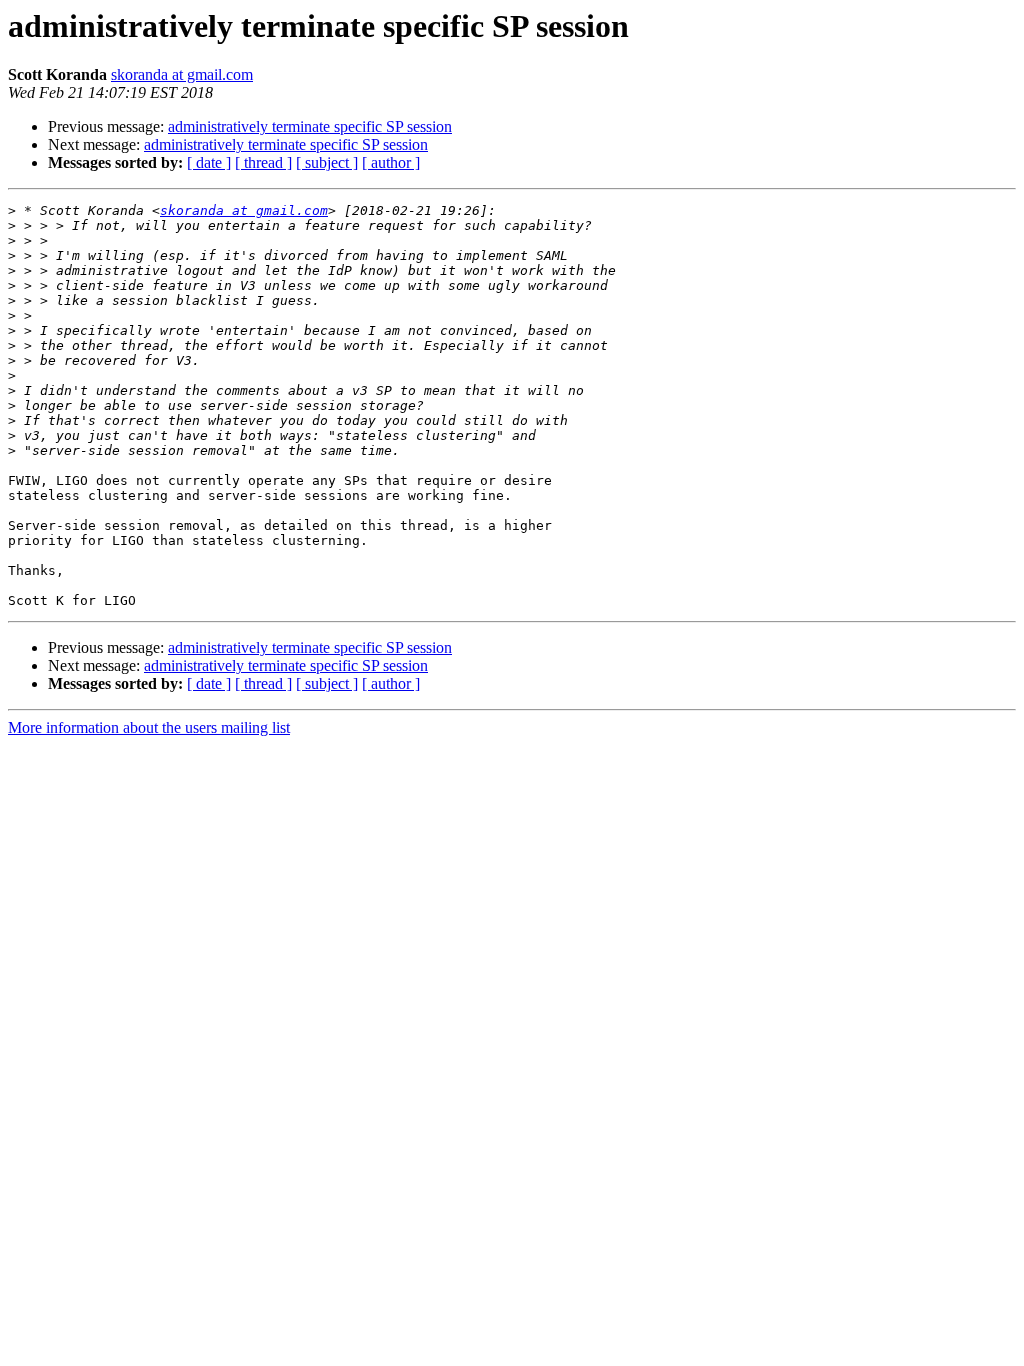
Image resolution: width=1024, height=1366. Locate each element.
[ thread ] (263, 162)
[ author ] (391, 162)
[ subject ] (327, 162)
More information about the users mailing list (149, 727)
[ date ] (209, 162)
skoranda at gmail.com (182, 74)
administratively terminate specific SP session (310, 126)
